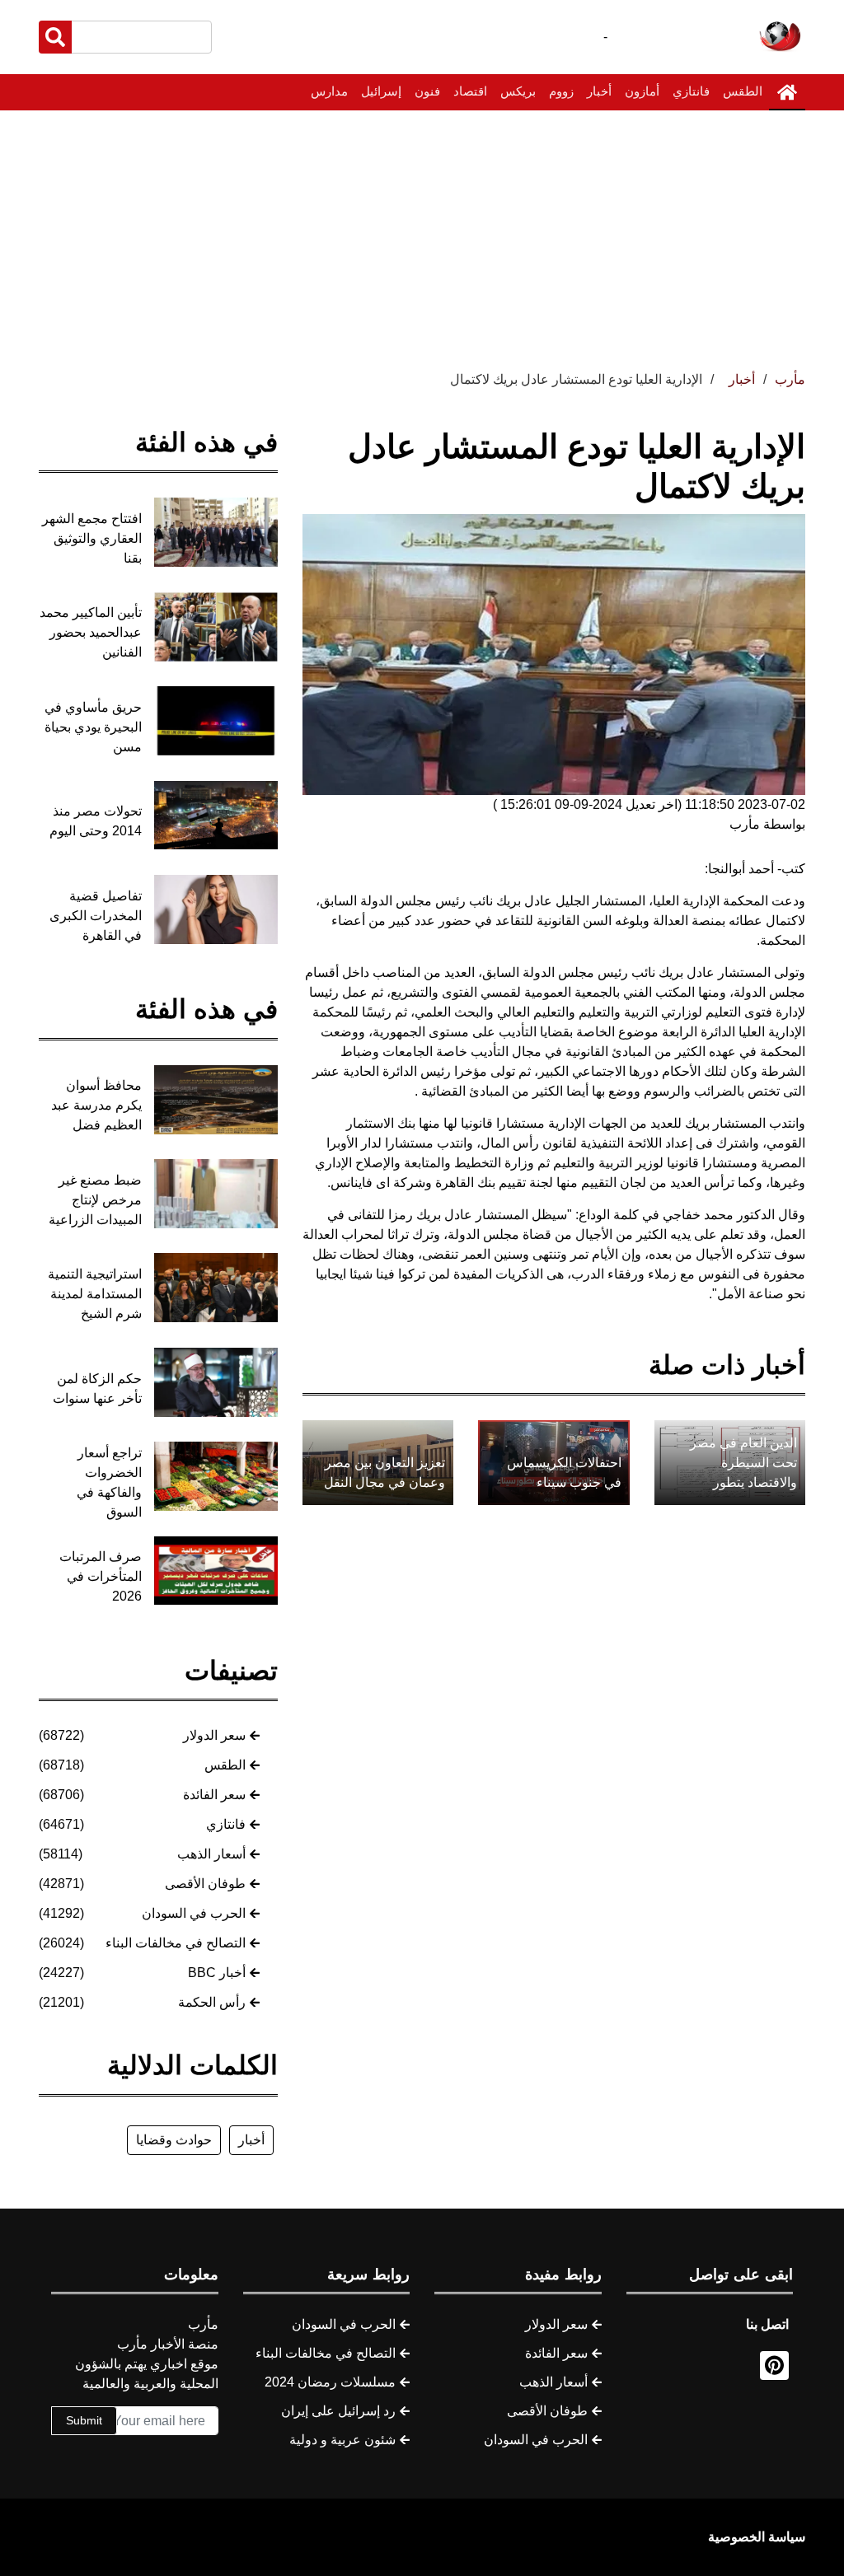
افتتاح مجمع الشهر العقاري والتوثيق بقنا (92, 538)
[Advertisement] (422, 234)
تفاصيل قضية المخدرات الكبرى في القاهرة (96, 916)
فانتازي (691, 91)
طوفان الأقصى (205, 1884)
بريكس (518, 91)
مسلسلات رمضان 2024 (330, 2382)
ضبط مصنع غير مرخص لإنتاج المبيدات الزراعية (95, 1200)
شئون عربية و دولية (342, 2440)
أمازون (642, 91)
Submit (84, 2420)
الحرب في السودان (194, 1913)
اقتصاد (470, 91)
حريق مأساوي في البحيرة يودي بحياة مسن (93, 727)
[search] (55, 37)
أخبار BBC (217, 1973)
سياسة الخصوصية (757, 2537)
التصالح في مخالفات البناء (176, 1943)
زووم (561, 91)
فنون (427, 91)
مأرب (790, 379)
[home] (787, 92)
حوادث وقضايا (174, 2140)
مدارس (329, 91)
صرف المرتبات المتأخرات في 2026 (101, 1576)
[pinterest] (774, 2366)
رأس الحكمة (212, 2002)
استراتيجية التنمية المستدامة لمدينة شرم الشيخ (95, 1294)
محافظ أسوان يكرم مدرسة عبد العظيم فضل (96, 1105)
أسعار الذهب (211, 1854)
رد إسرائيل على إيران (338, 2411)
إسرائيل (381, 91)
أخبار (599, 91)
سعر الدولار (214, 1735)
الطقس (743, 91)
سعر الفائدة (214, 1795)
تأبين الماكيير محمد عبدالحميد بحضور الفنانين (91, 632)
